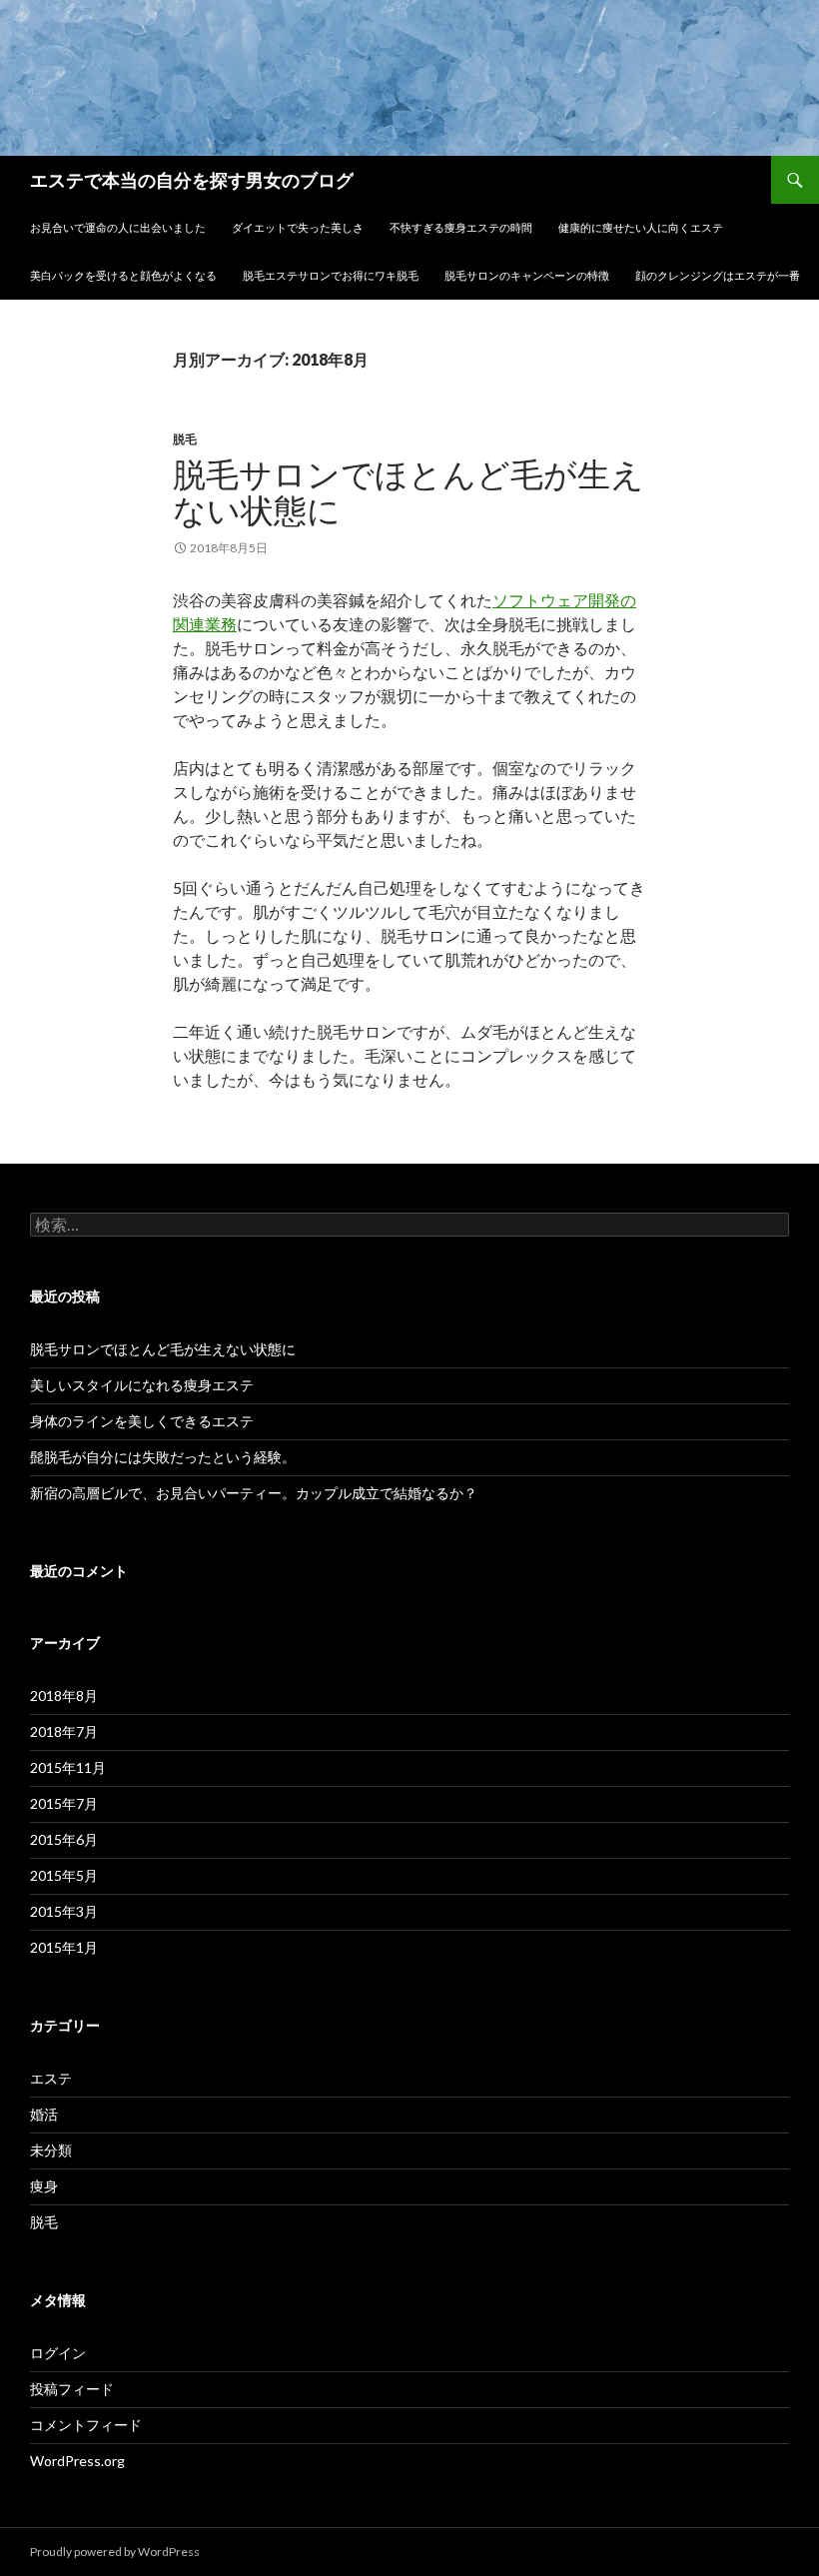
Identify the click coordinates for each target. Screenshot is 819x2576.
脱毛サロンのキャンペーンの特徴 (527, 275)
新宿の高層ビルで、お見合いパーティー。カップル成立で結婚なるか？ (254, 1493)
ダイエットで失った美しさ (298, 227)
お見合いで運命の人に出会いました (118, 227)
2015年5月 (64, 1875)
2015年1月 (64, 1947)
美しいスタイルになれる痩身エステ (142, 1385)
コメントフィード (86, 2425)
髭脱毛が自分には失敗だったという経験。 (163, 1457)
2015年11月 (68, 1767)
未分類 (51, 2150)
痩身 (44, 2186)
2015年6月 (64, 1839)
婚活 (44, 2114)
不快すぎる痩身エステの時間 (461, 227)
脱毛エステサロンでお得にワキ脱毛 (331, 275)
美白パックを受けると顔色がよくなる (123, 275)
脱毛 (185, 439)
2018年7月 (64, 1731)
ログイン (58, 2353)
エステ (51, 2078)
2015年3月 (64, 1911)
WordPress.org (77, 2461)
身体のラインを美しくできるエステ (142, 1421)
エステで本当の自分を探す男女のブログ (192, 180)
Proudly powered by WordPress (115, 2552)
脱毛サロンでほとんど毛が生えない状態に (409, 491)
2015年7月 (64, 1803)
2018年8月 (64, 1696)
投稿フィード (72, 2389)
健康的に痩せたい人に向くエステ (641, 227)
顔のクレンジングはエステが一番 (718, 275)
